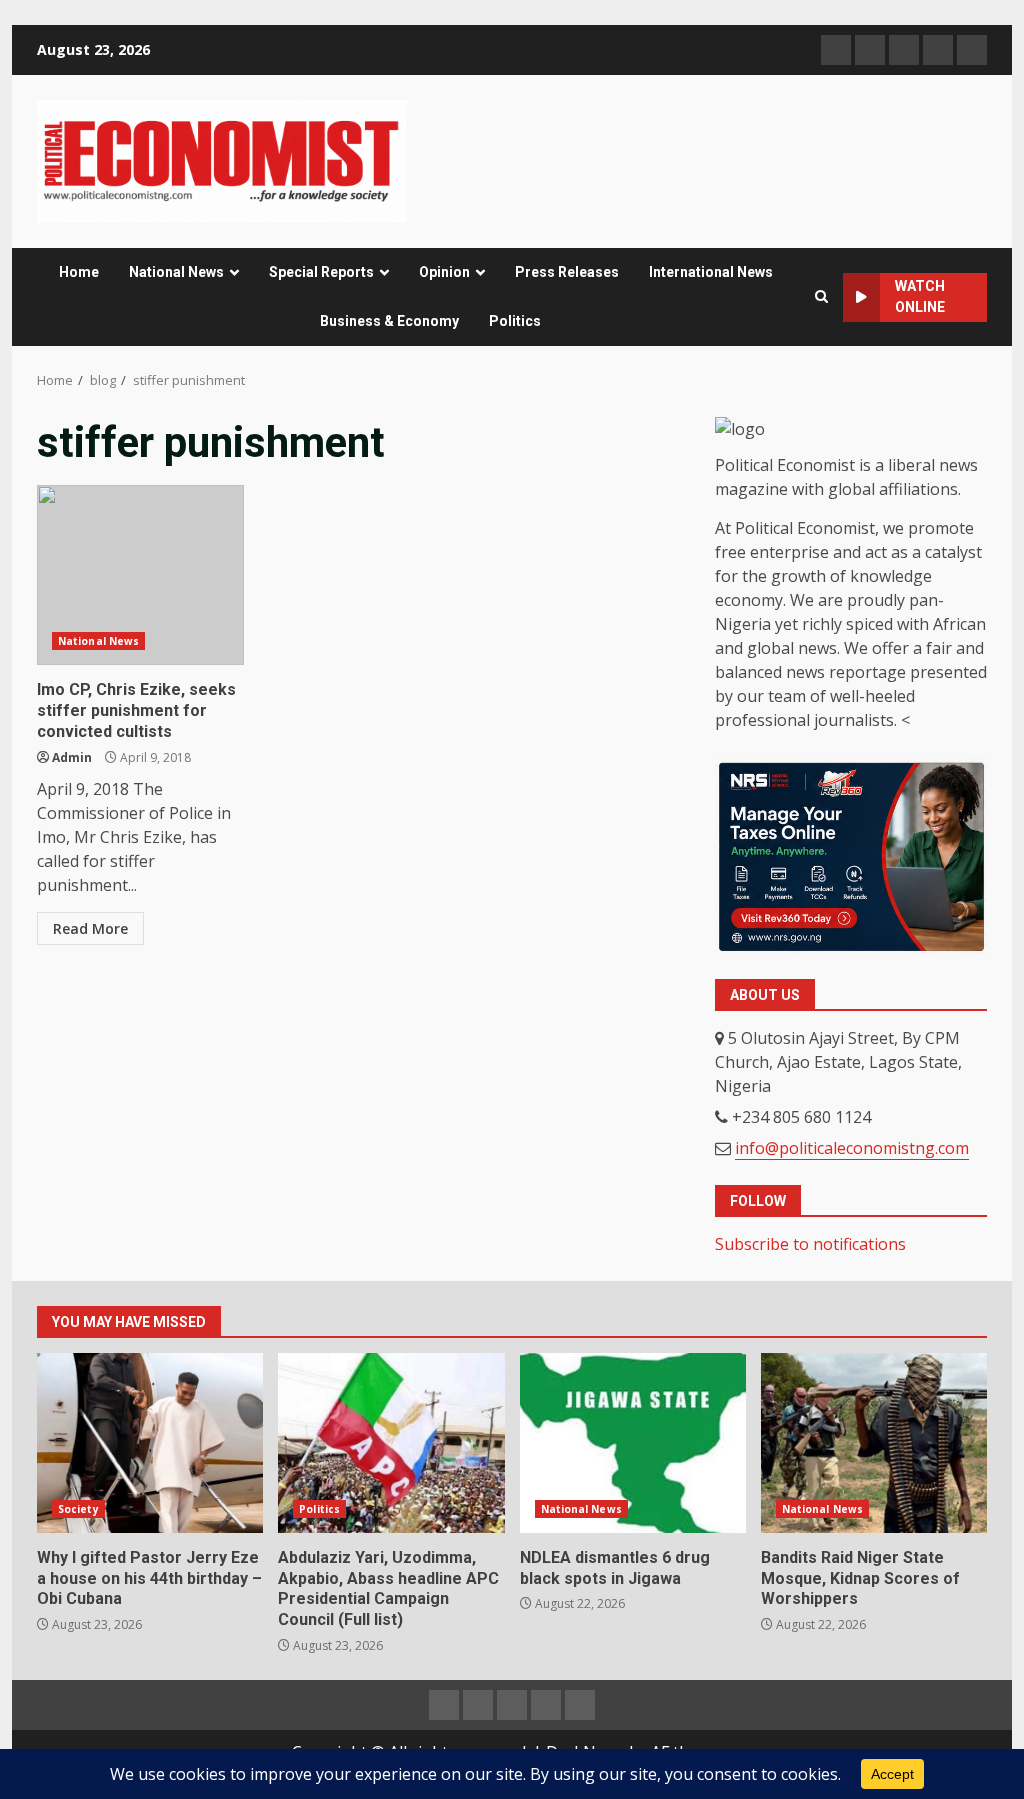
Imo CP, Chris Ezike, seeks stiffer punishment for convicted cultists (140, 575)
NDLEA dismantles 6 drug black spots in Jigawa (633, 1443)
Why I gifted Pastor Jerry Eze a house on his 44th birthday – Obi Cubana (150, 1443)
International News (711, 272)
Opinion (444, 272)
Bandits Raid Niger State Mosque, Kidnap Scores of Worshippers (874, 1443)
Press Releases (567, 272)
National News (176, 272)
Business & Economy (389, 321)
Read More (90, 928)
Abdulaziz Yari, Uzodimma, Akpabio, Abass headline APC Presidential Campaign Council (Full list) (391, 1443)
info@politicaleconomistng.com (852, 1148)
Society (78, 1509)
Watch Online (920, 296)
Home (79, 272)
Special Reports (321, 272)
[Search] (821, 297)
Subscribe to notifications (810, 1244)
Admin (72, 757)
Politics (515, 321)
